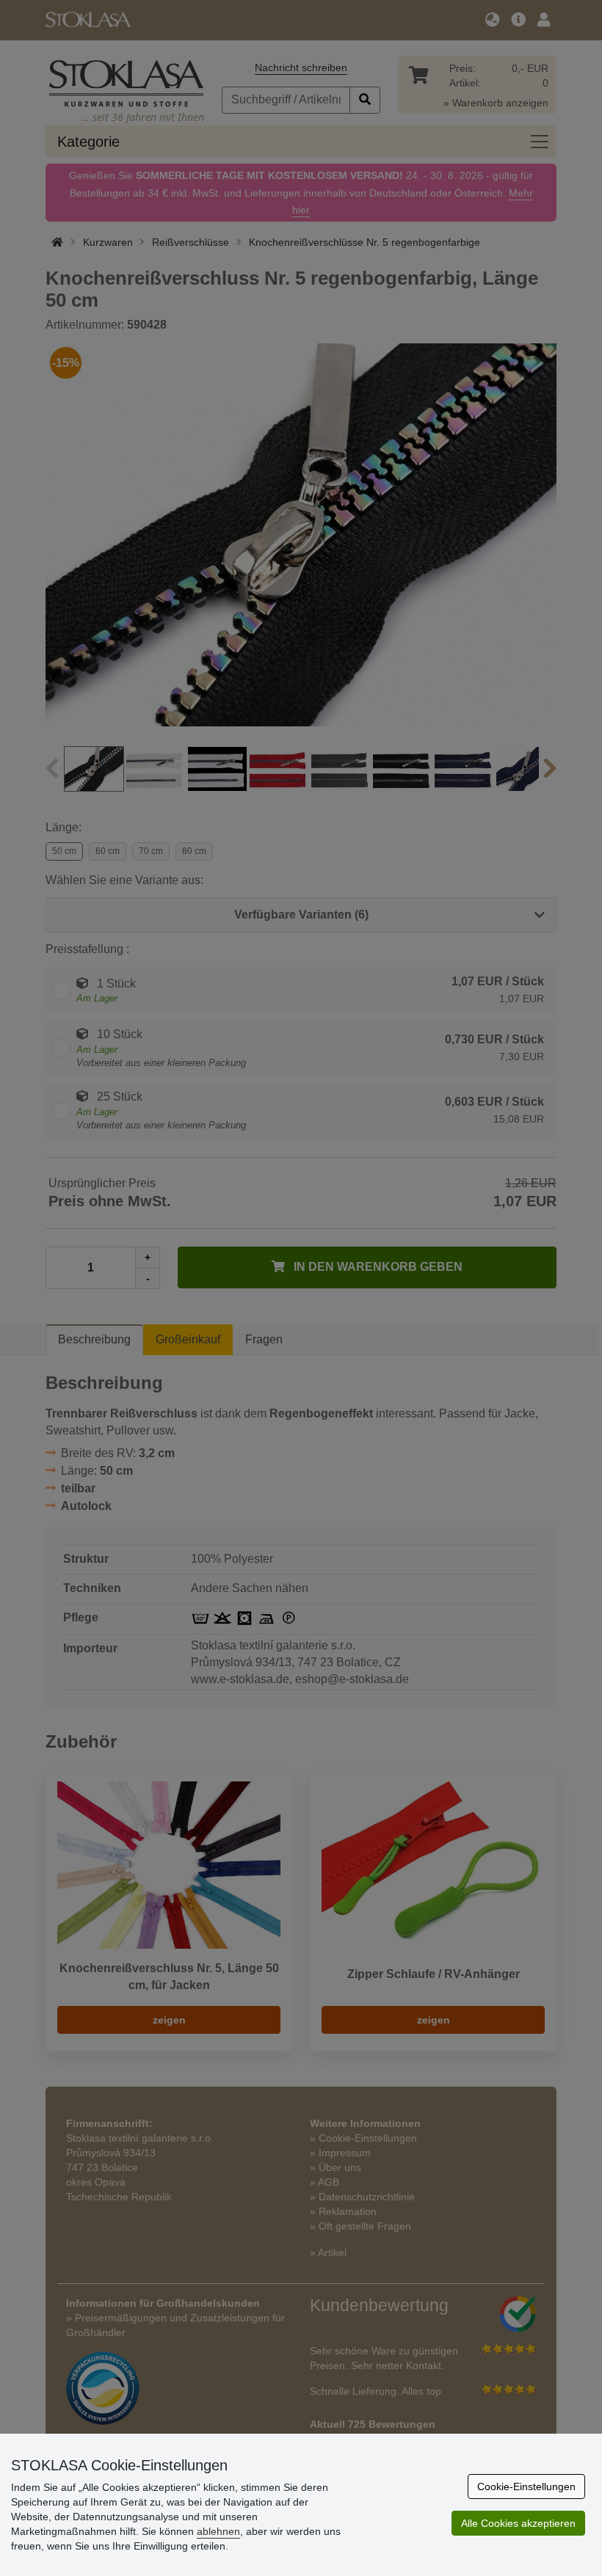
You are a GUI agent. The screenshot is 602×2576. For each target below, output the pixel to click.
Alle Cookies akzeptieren (518, 2523)
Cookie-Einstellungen (526, 2486)
